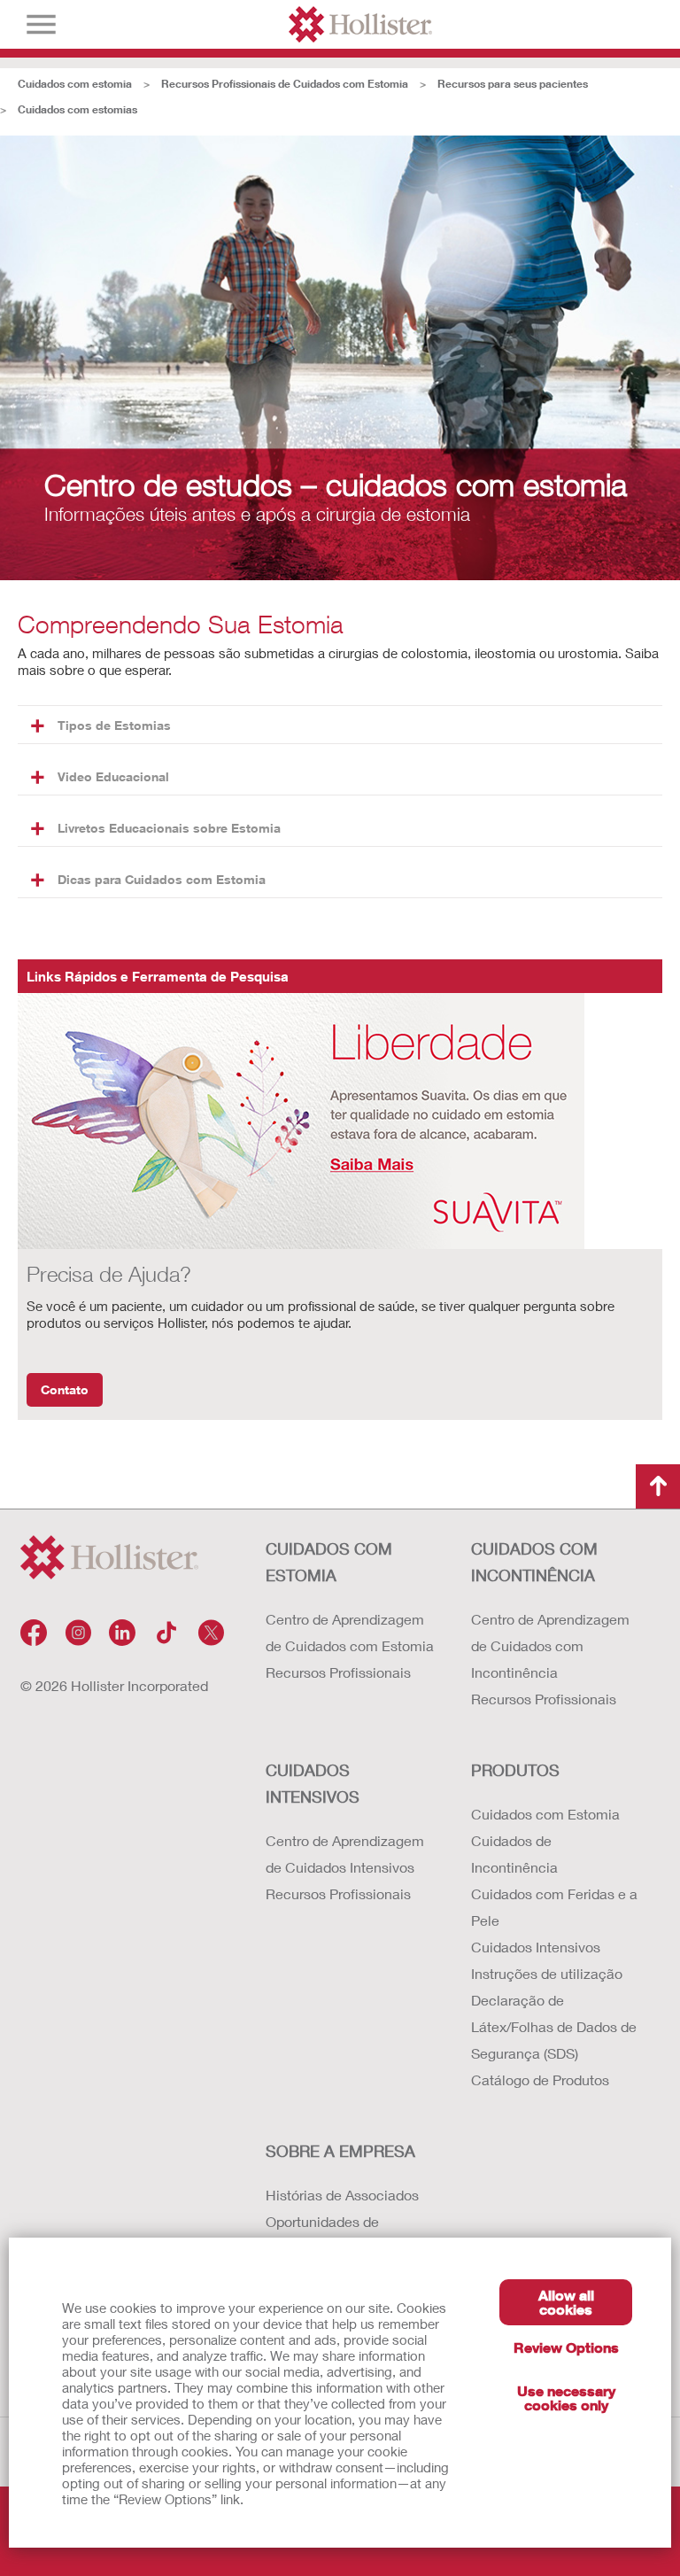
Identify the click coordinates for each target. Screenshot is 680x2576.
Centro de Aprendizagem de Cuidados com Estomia (350, 1632)
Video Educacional (113, 776)
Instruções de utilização (547, 1973)
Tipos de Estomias (114, 725)
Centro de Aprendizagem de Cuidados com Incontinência (550, 1645)
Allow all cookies (566, 2302)
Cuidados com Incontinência (534, 1562)
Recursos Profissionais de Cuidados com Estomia (285, 84)
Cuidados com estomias (77, 109)
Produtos (515, 1770)
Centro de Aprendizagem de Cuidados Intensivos (345, 1854)
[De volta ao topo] (658, 1486)
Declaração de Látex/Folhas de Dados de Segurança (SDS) (554, 2026)
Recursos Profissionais (338, 1672)
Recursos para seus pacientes (513, 84)
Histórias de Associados (342, 2195)
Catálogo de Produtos (540, 2079)
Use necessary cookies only (566, 2398)
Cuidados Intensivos (313, 1783)
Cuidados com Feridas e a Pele (554, 1907)
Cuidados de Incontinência (514, 1854)
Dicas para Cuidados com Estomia (162, 879)
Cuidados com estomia (75, 84)
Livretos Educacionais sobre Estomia (169, 828)
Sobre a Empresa (340, 2151)
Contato (65, 1389)
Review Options (566, 2347)
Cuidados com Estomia (329, 1562)
